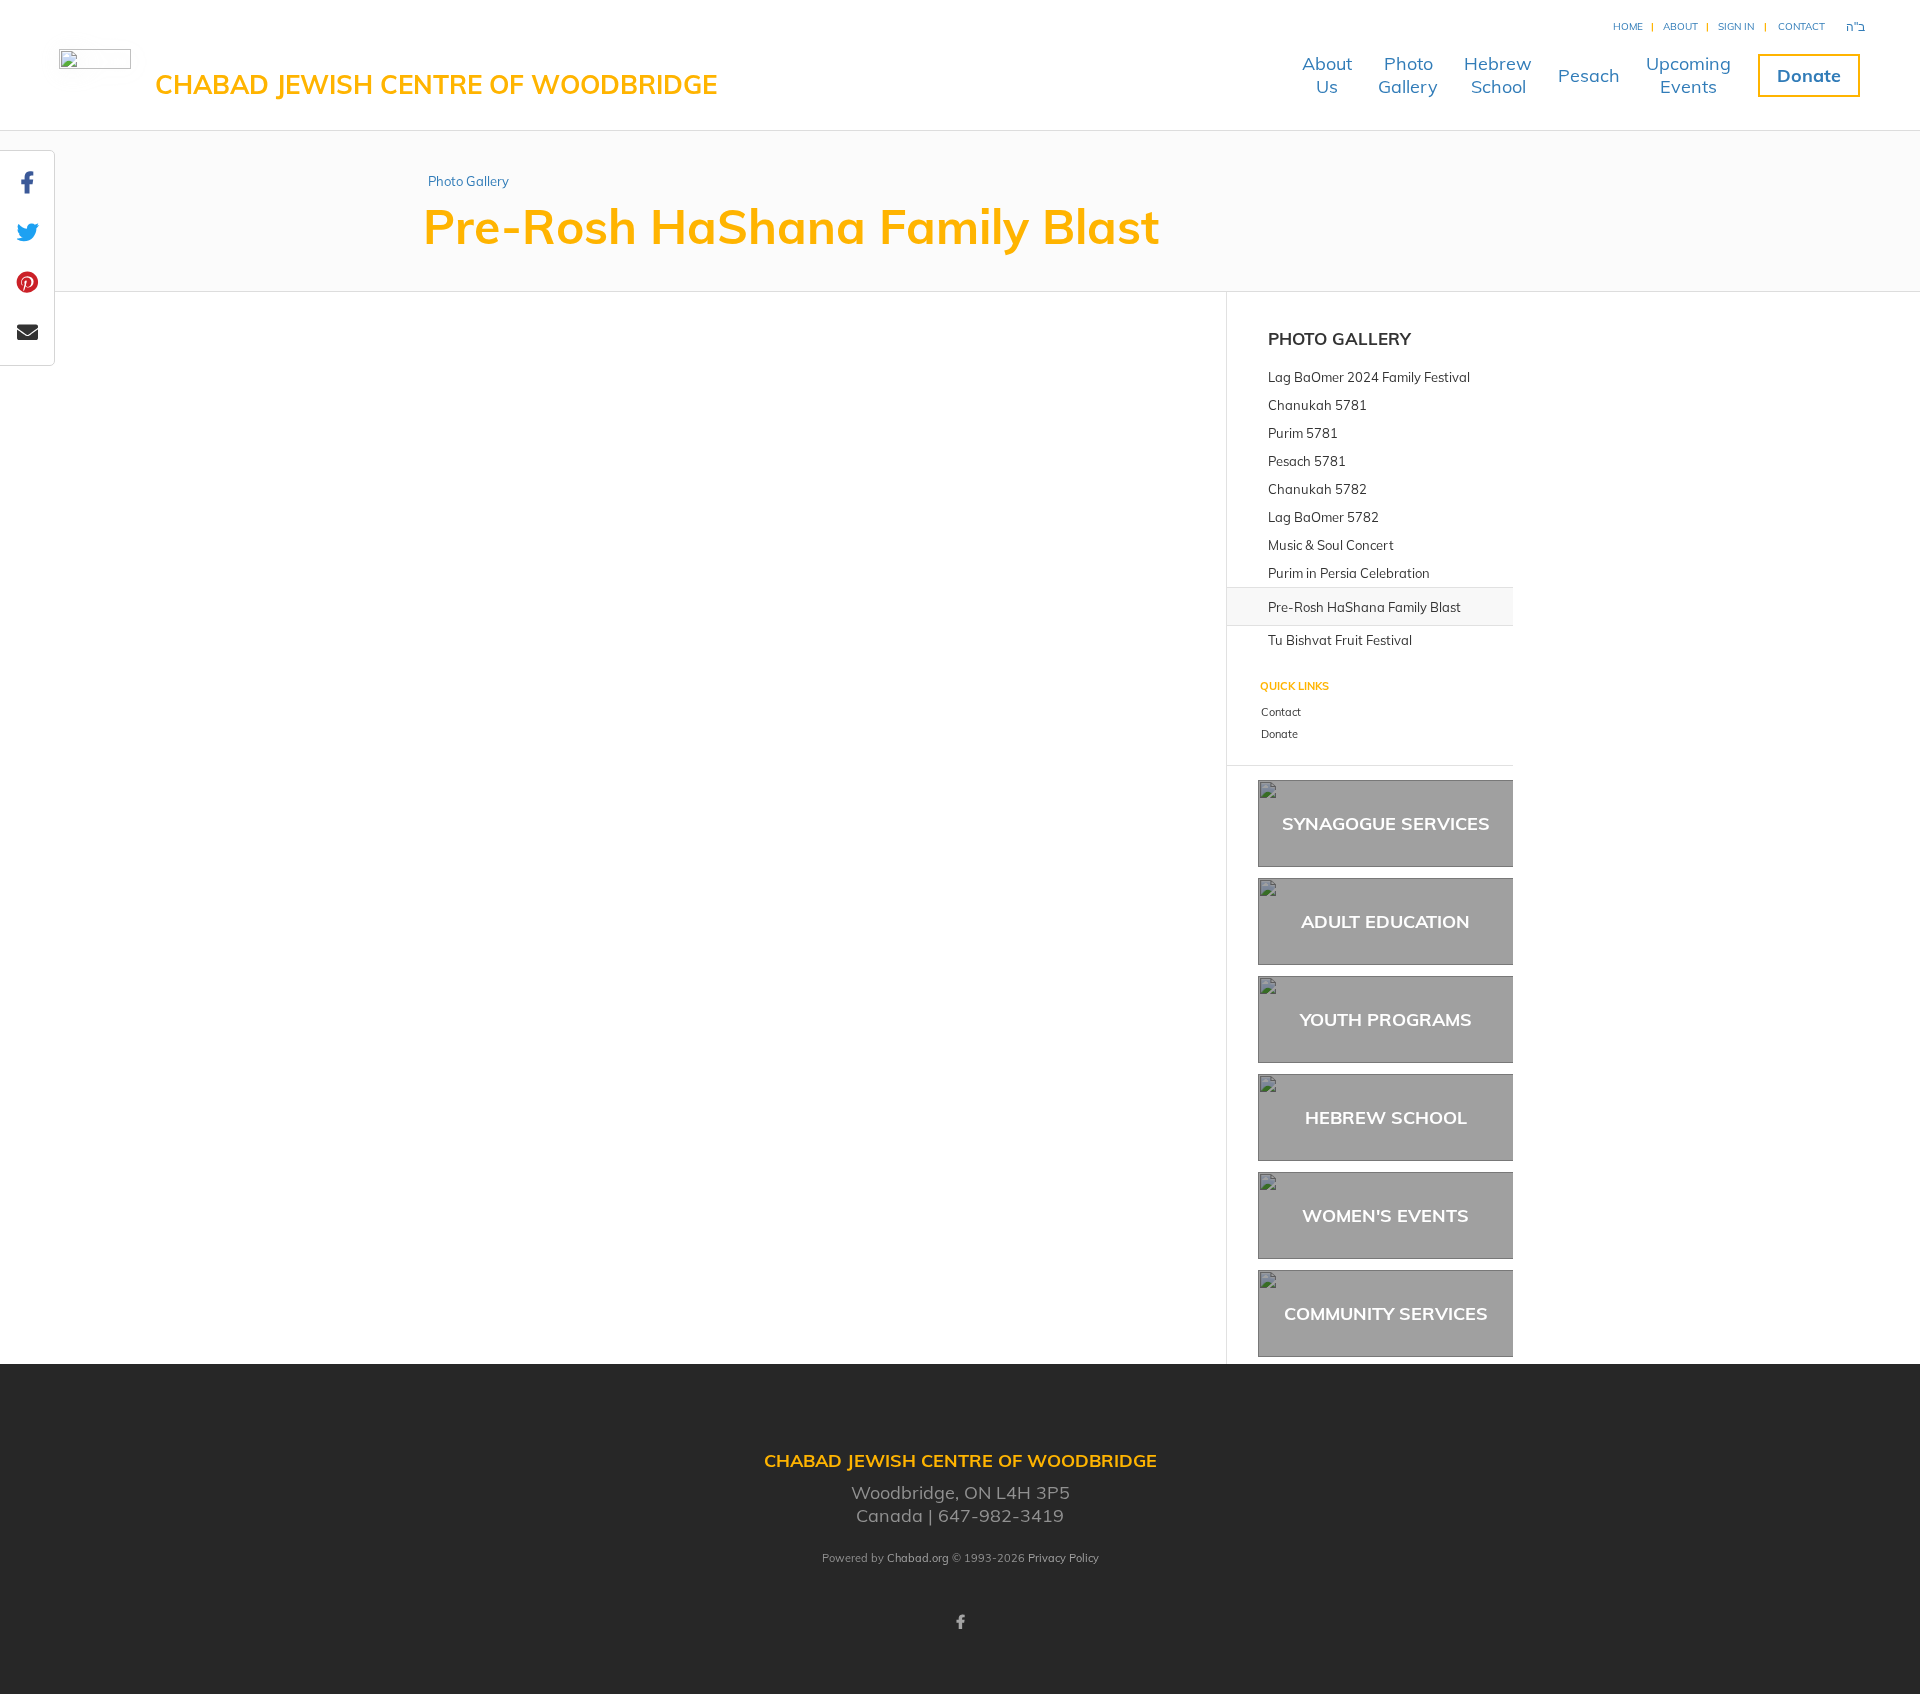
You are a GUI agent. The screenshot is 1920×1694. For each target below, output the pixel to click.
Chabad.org (918, 1558)
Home (1628, 26)
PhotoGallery (1408, 75)
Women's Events (1385, 1215)
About (1680, 26)
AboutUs (1327, 75)
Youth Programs (1386, 1019)
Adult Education (1385, 921)
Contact (1801, 26)
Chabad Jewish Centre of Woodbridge (436, 84)
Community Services (1386, 1313)
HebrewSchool (1498, 75)
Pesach (1589, 75)
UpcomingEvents (1688, 75)
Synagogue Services (1386, 823)
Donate (1809, 75)
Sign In (1736, 26)
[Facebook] (960, 1622)
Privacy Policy (1063, 1558)
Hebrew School (1386, 1117)
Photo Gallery (468, 181)
